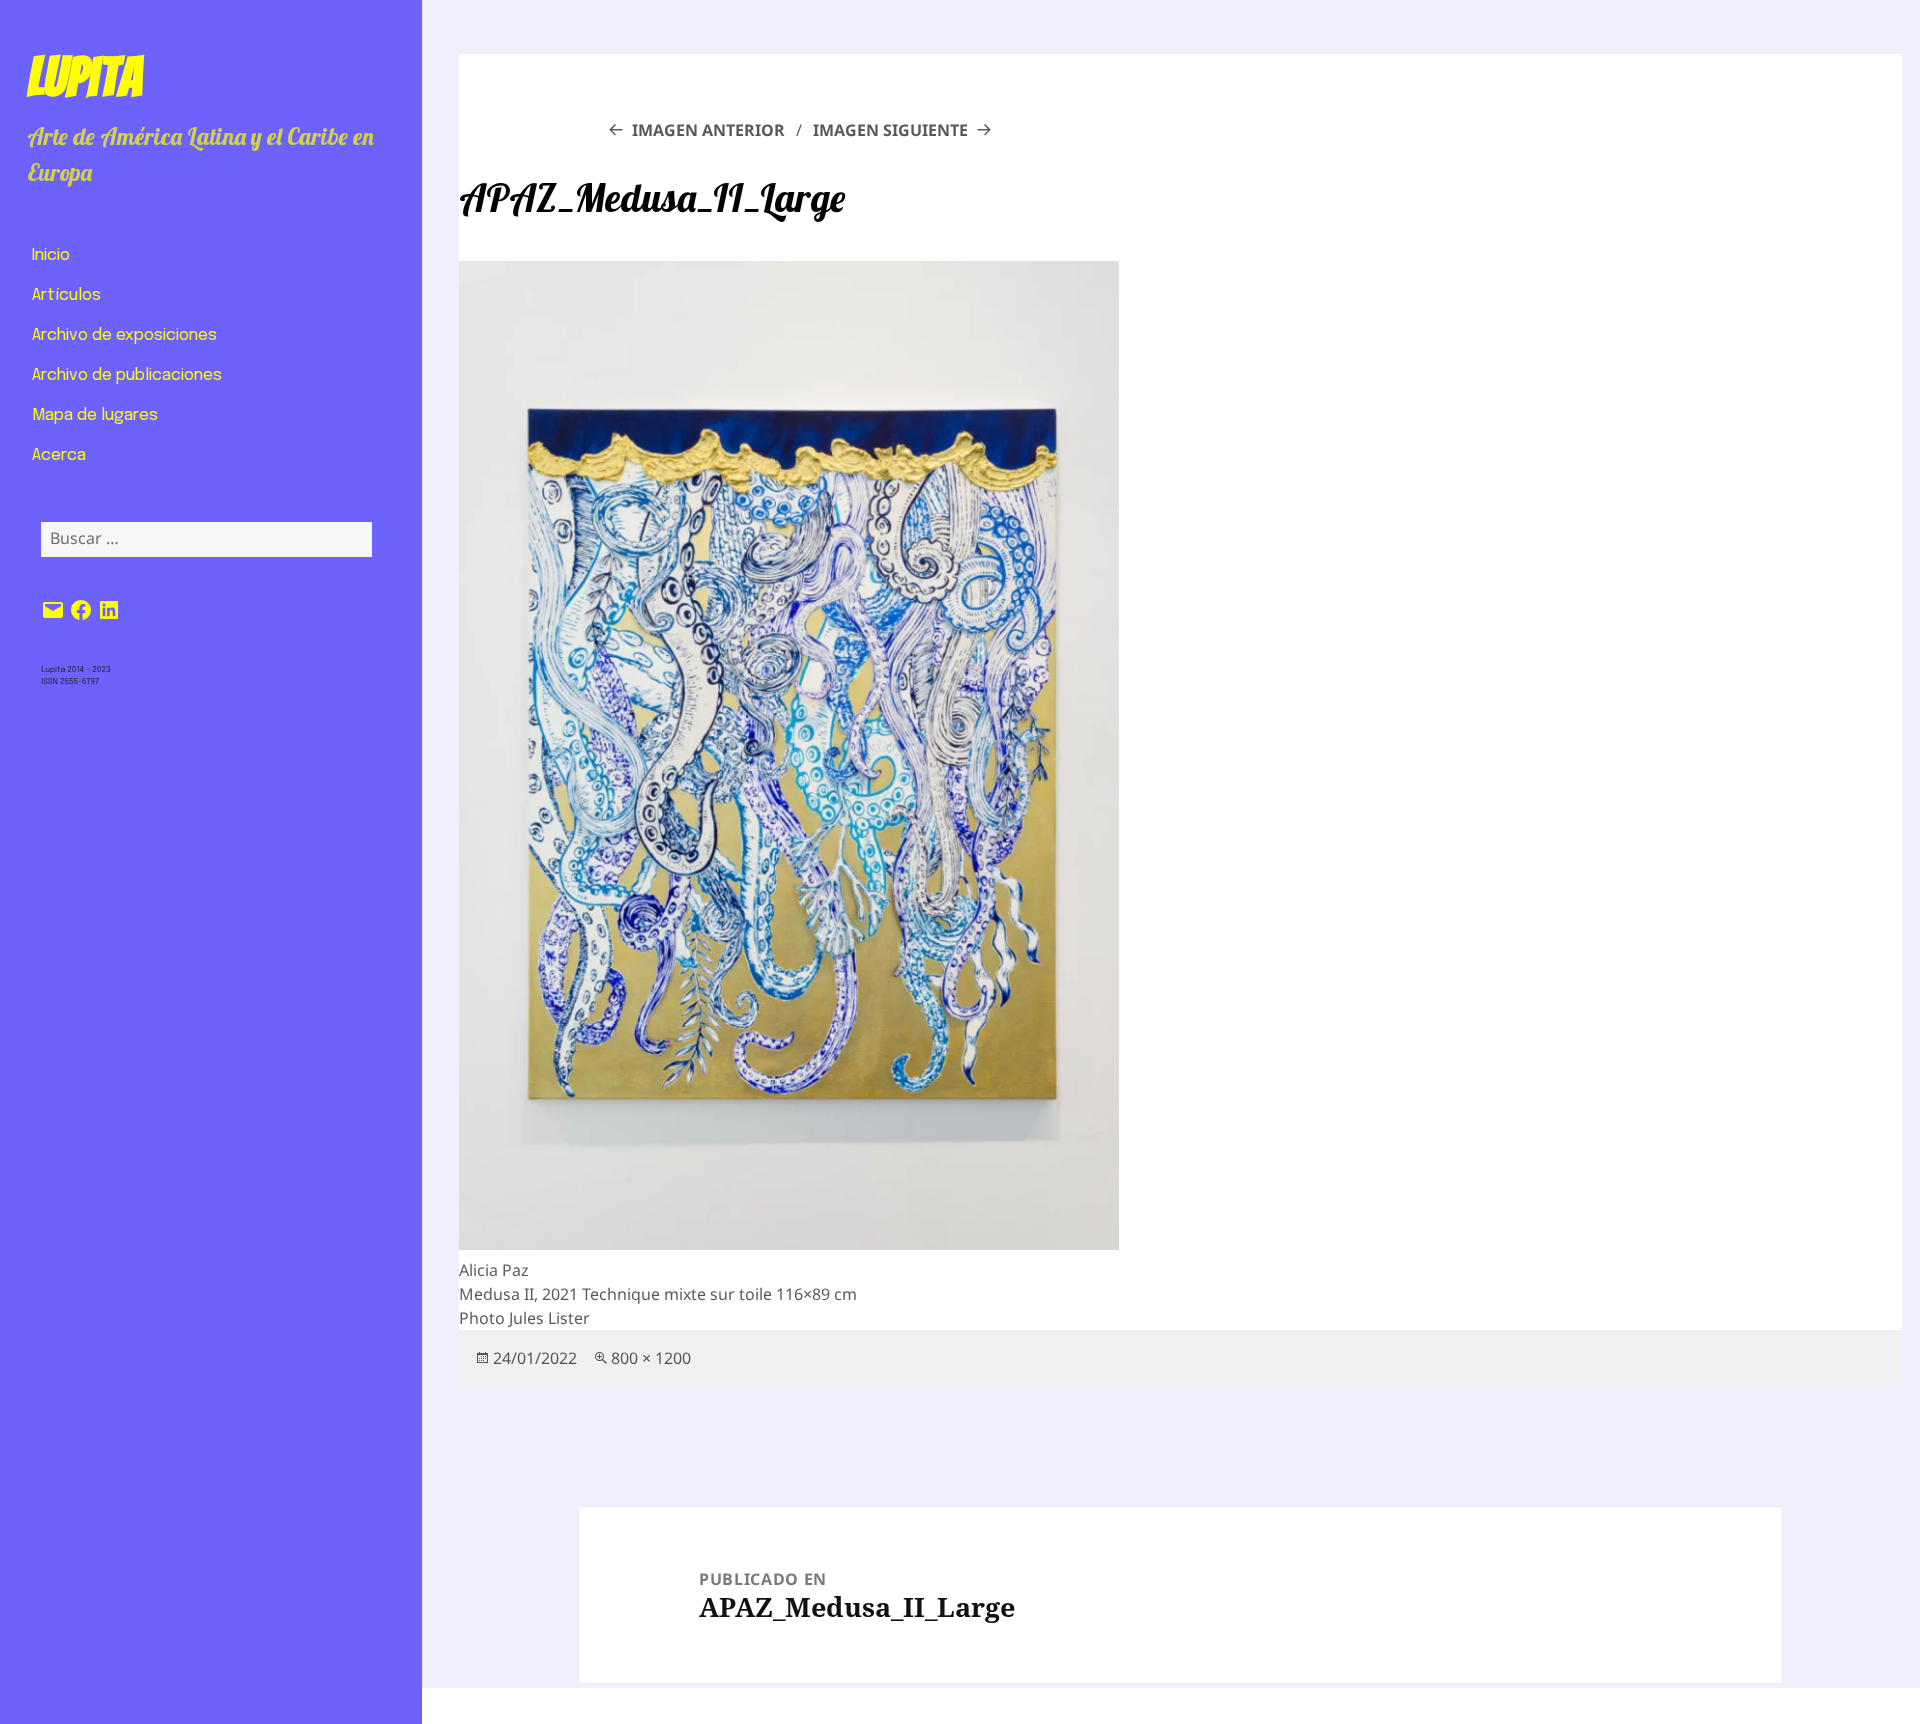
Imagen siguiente (890, 130)
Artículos (66, 295)
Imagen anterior (708, 130)
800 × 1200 (651, 1358)
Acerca (59, 455)
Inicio (51, 255)
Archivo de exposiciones (124, 335)
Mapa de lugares (95, 415)
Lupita (84, 77)
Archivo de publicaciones (127, 375)
